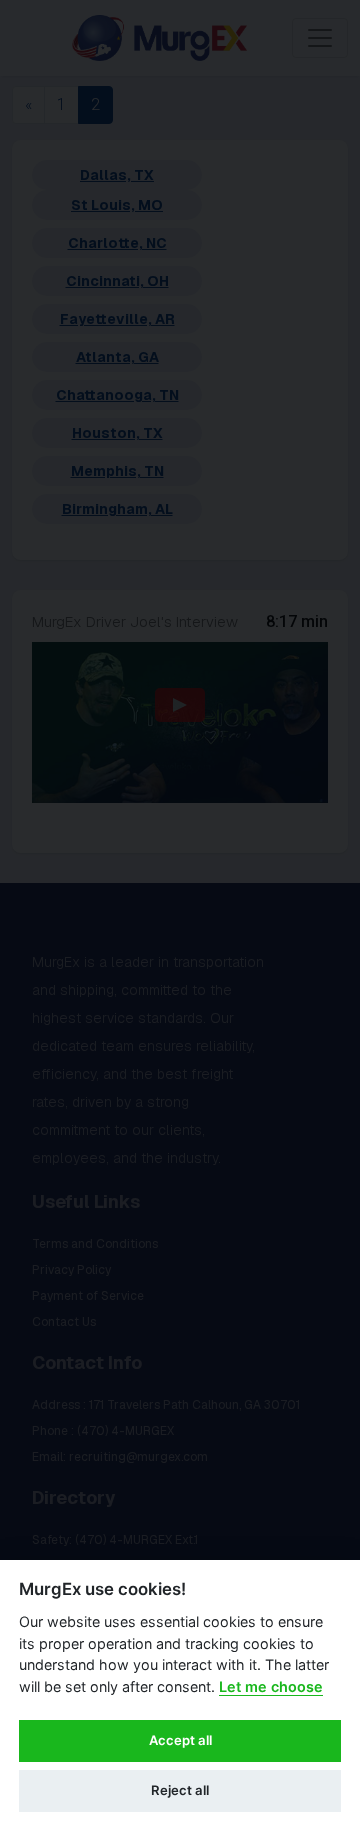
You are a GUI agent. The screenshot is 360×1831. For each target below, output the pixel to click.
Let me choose (271, 1686)
